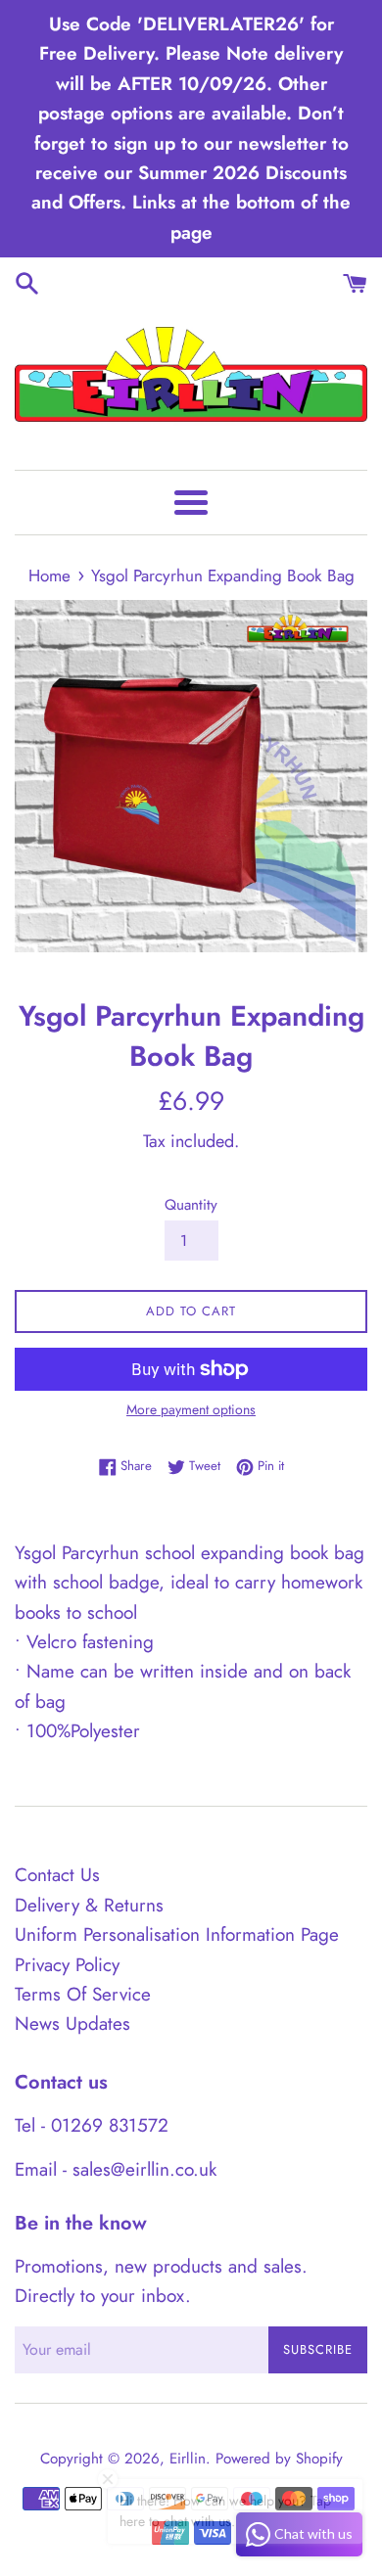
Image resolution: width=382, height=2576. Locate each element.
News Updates (72, 2024)
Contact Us (57, 1875)
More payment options (191, 1409)
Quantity (191, 1205)
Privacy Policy (67, 1965)
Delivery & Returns (89, 1905)
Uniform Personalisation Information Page (177, 1934)
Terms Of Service (83, 1994)
